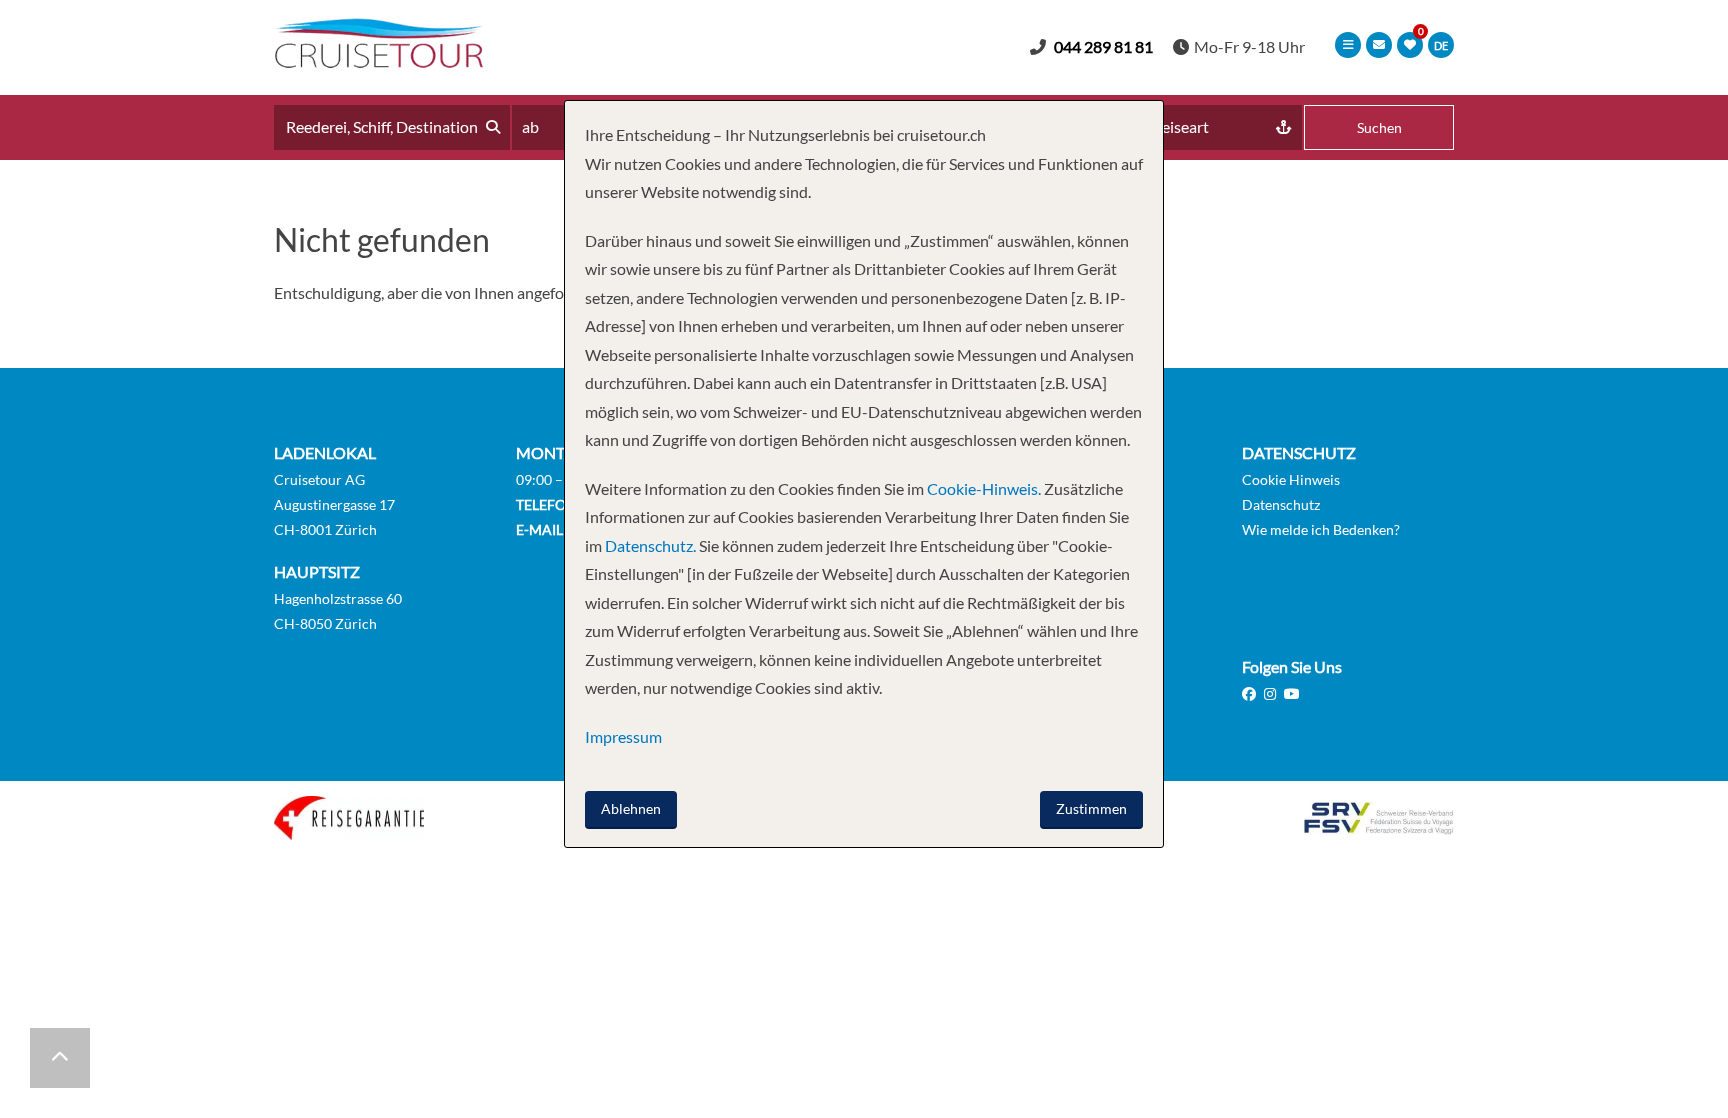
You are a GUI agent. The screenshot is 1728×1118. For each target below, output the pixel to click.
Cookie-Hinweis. (982, 488)
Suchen (1379, 127)
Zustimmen (1091, 808)
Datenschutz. (650, 545)
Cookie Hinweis (1291, 479)
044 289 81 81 (1103, 46)
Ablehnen (631, 808)
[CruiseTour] (379, 61)
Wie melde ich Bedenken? (1321, 529)
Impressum (623, 736)
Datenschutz (1281, 504)
